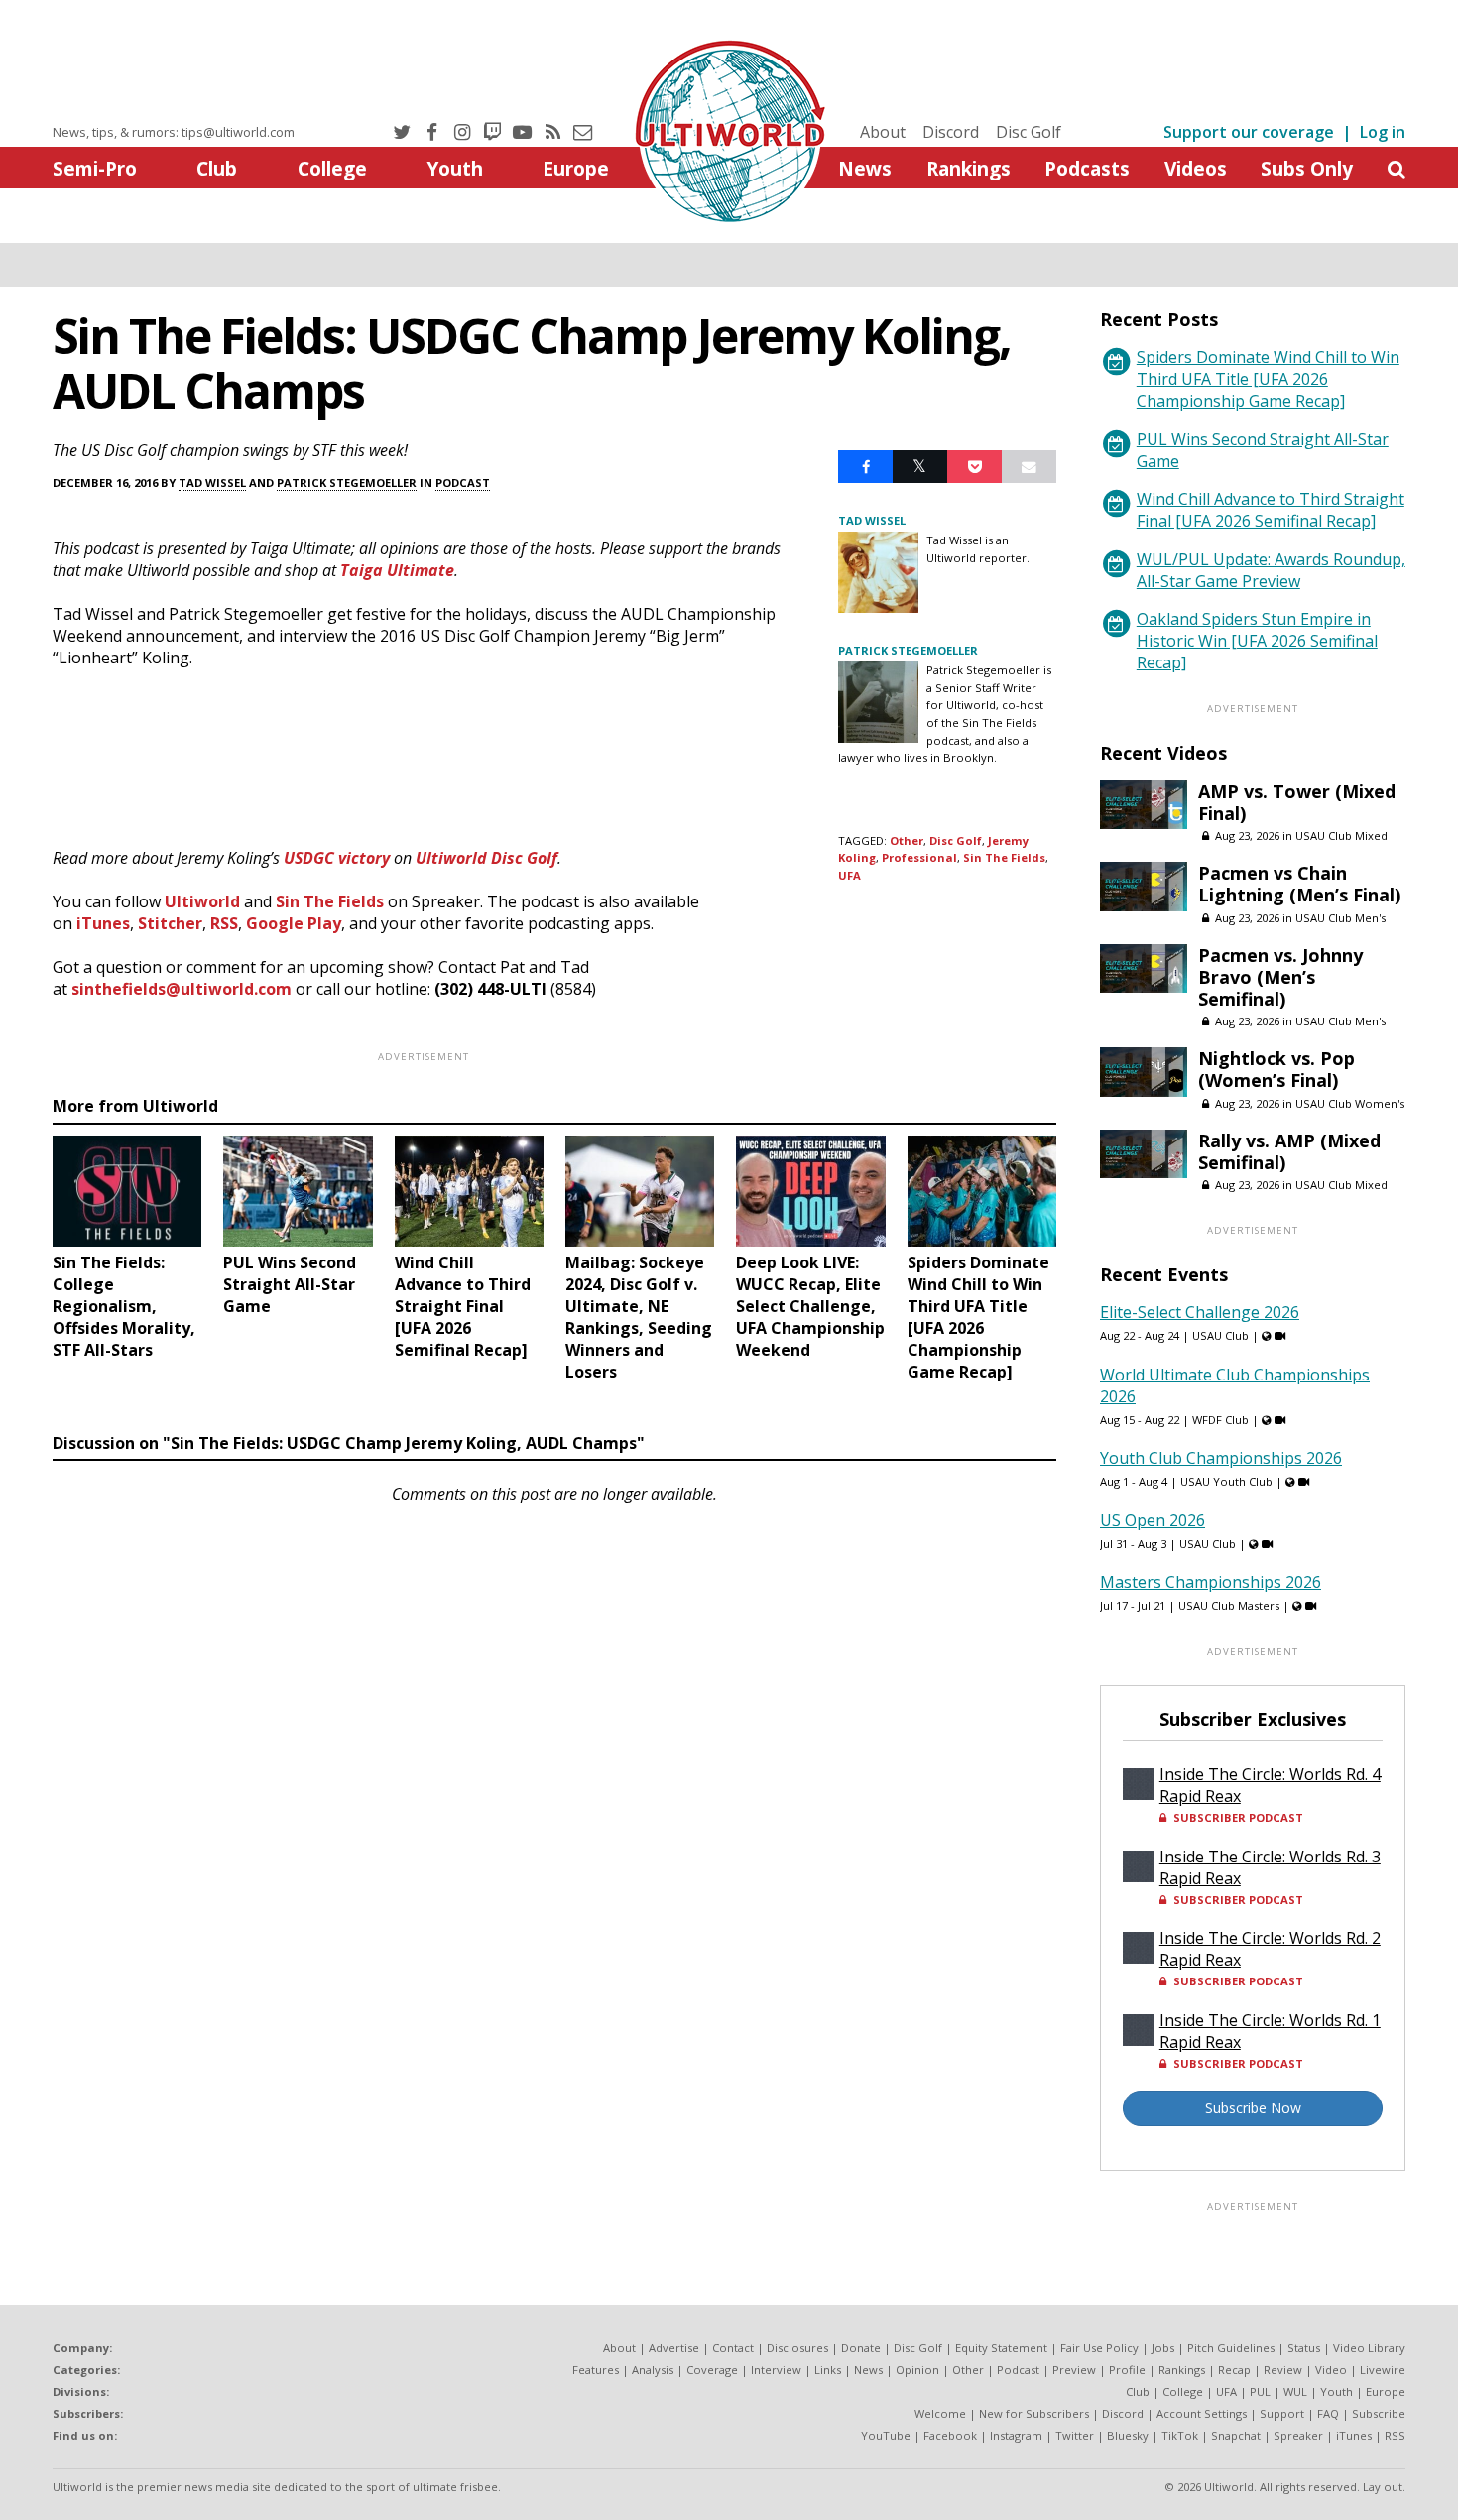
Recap (1234, 2370)
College (332, 168)
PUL (1260, 2392)
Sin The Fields (330, 901)
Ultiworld (202, 901)
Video (1331, 2370)
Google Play (294, 923)
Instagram (1016, 2435)
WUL (1295, 2392)
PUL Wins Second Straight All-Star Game (1263, 450)
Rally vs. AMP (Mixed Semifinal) (1289, 1151)
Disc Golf (1029, 132)
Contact (733, 2348)
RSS (224, 923)
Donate (861, 2348)
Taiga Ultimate (397, 570)
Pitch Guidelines (1231, 2348)
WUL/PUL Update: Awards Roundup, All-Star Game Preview (1271, 570)
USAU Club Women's (1350, 1103)
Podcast (463, 482)
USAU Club (1220, 1335)
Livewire (1383, 2370)
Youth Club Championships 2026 (1221, 1458)
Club (217, 168)
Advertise (674, 2348)
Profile (1127, 2370)
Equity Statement (1001, 2348)
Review (1283, 2370)
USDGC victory (337, 858)
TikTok (1180, 2435)
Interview (776, 2370)
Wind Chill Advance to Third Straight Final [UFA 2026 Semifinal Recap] (1271, 510)
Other (907, 840)
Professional (919, 857)
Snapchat (1236, 2435)
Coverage (712, 2370)
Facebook (950, 2435)
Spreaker (1298, 2435)
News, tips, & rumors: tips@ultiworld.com (174, 132)
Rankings (969, 168)
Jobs (1163, 2348)
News (865, 168)
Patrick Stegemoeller (347, 482)
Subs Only (1307, 168)
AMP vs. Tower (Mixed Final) (1297, 802)
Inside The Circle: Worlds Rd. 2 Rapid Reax (1270, 1949)
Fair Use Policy (1099, 2348)
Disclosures (797, 2348)
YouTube (886, 2435)
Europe (576, 168)
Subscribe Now (1253, 2108)
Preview (1074, 2370)
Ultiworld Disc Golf (486, 858)
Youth (455, 168)
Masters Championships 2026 (1211, 1582)
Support (1282, 2413)
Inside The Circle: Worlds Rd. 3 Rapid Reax (1270, 1867)
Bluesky (1128, 2435)
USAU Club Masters (1229, 1605)
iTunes (103, 923)
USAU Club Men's (1340, 918)
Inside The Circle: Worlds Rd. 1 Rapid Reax (1270, 2031)
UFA (850, 875)
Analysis (653, 2370)
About (883, 132)
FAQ (1328, 2413)
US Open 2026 (1153, 1520)
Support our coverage (1249, 132)
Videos (1196, 168)
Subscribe (1379, 2413)
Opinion (917, 2370)
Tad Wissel (212, 482)
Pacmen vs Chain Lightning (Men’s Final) (1299, 884)
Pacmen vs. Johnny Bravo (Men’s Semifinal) (1280, 977)
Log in (1383, 132)
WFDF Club (1220, 1420)
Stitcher (170, 923)
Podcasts (1087, 168)
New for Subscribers (1034, 2413)
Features (596, 2370)
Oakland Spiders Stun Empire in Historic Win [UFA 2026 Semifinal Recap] (1257, 641)
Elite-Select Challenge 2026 (1200, 1312)
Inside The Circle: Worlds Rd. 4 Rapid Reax (1270, 1785)
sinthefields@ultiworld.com (182, 989)
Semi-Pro (95, 168)
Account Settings (1202, 2413)
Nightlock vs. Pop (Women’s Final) (1276, 1069)
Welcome (940, 2413)
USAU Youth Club (1226, 1481)
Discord (951, 132)
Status (1304, 2348)
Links (828, 2370)
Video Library (1369, 2348)
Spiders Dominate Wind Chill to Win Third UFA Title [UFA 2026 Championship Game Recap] (1268, 379)
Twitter (1075, 2435)
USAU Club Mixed (1341, 836)
